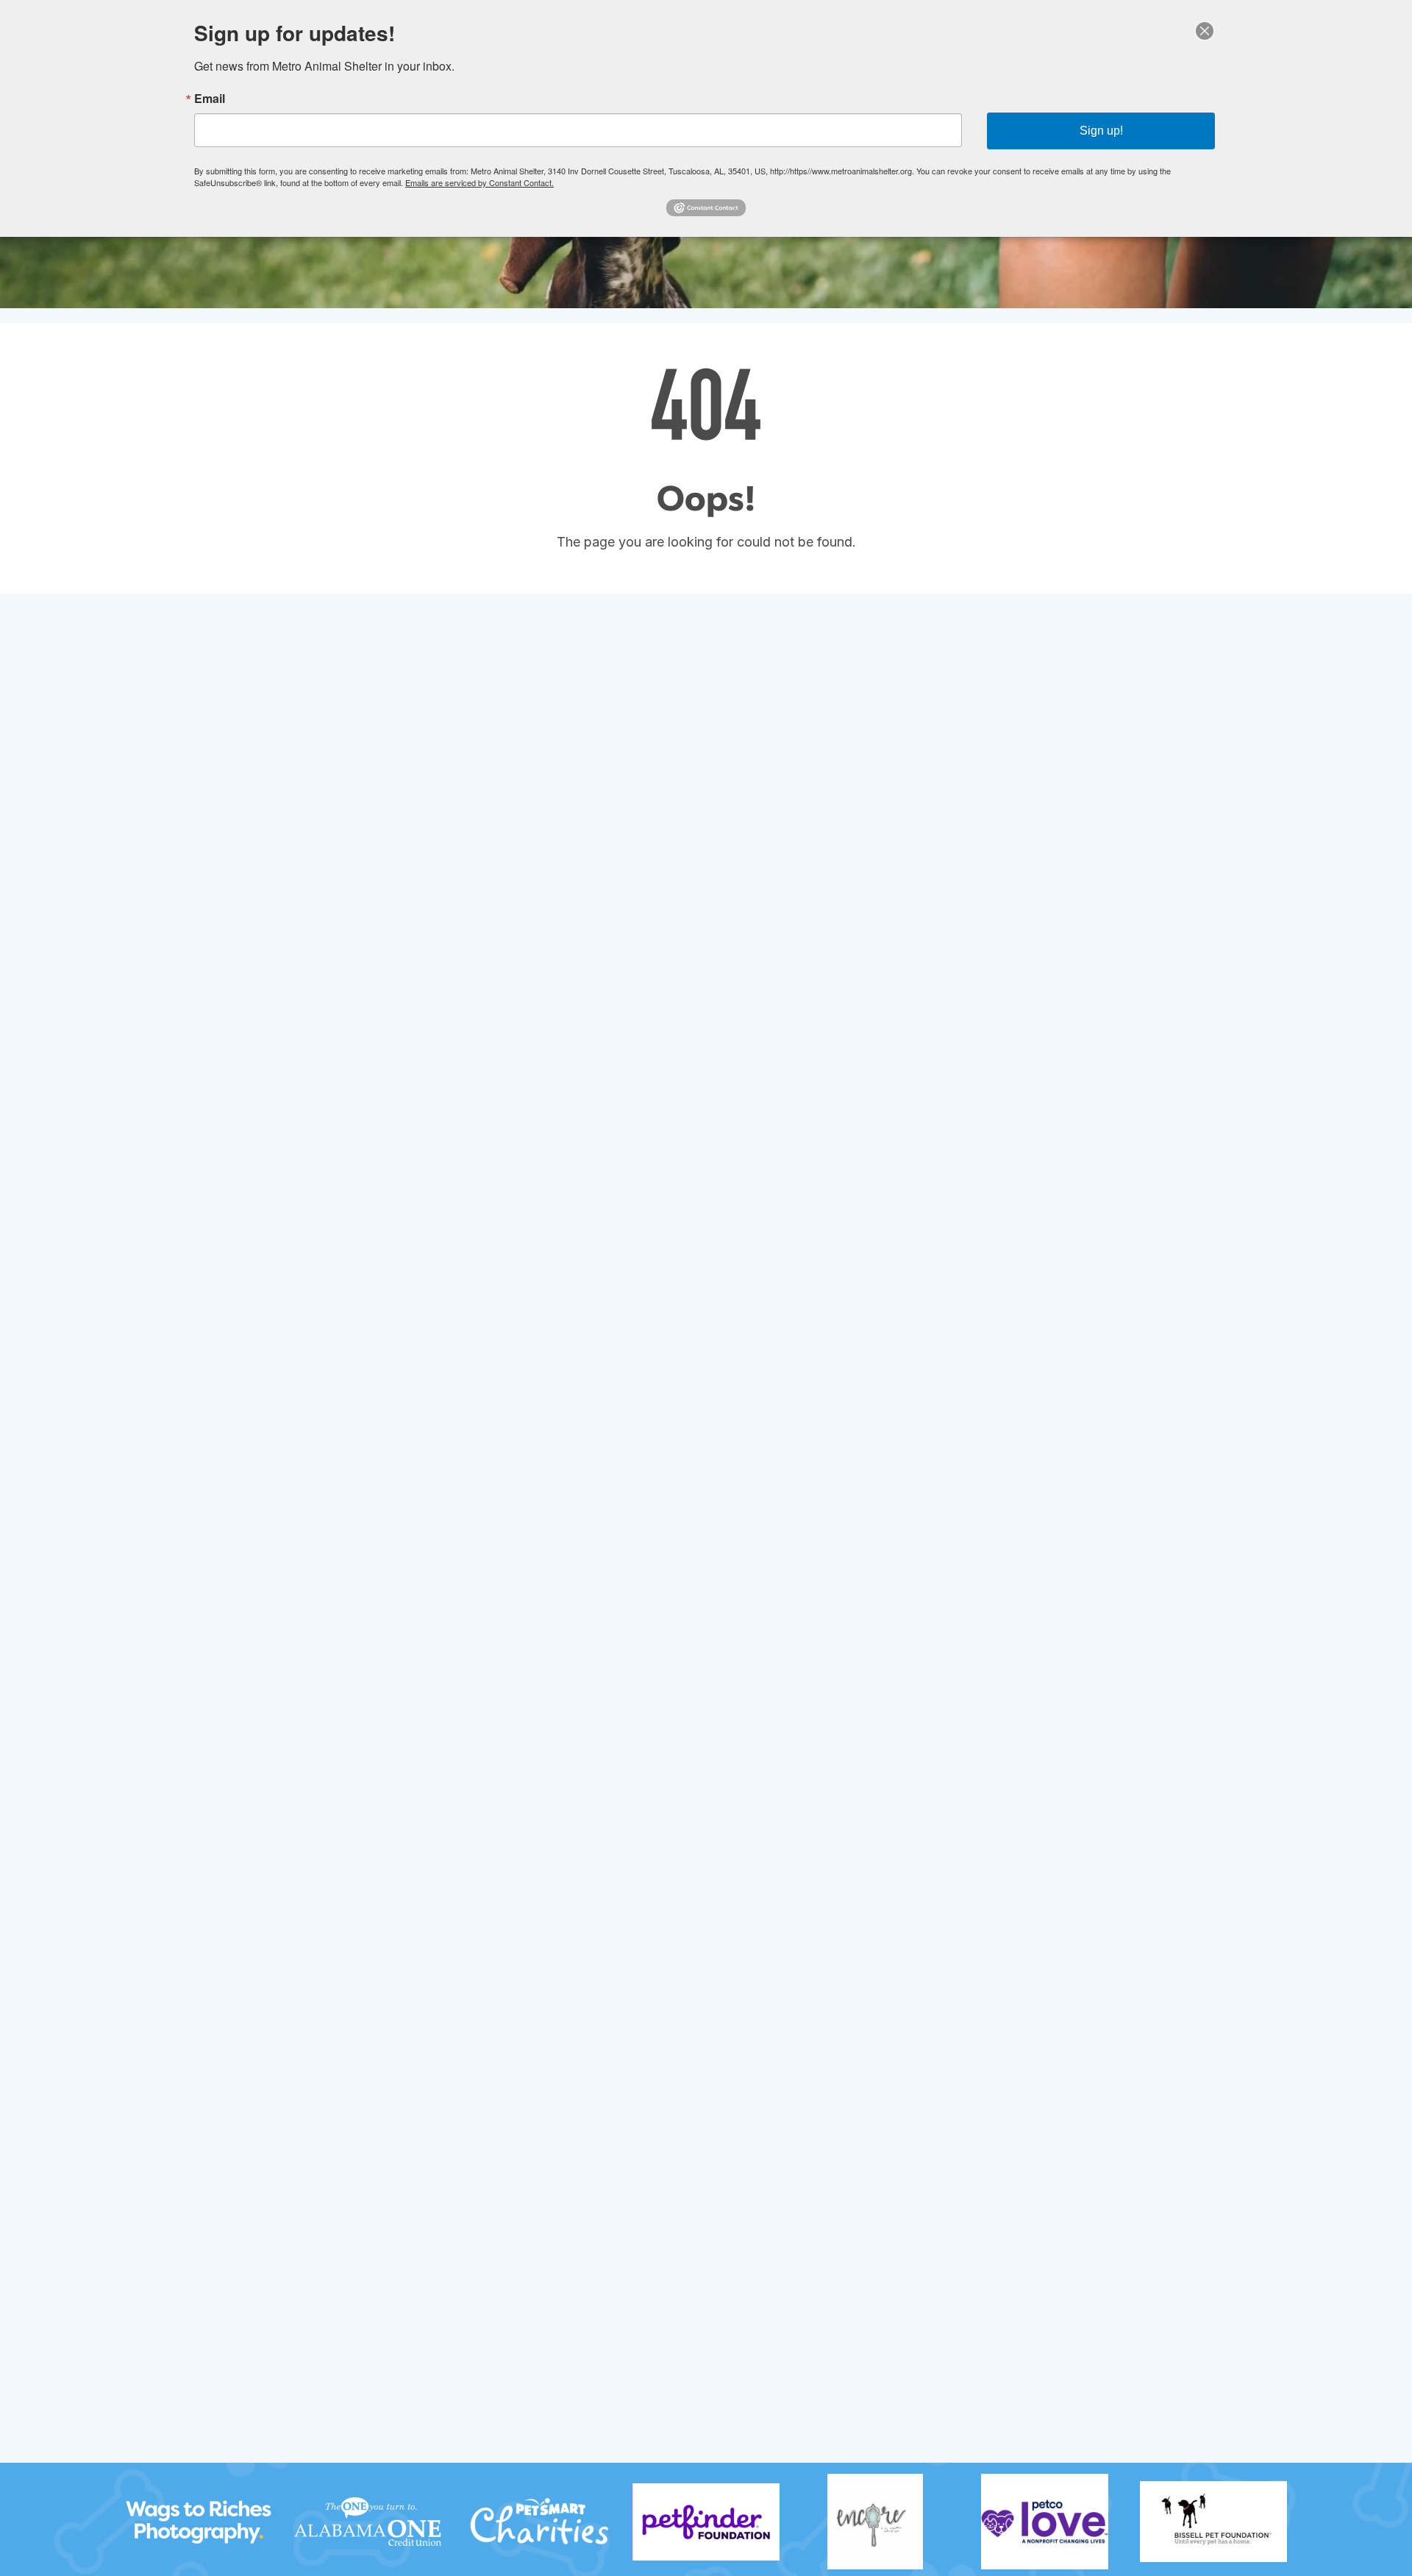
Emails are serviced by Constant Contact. (479, 182)
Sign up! (1101, 131)
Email (210, 99)
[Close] (1205, 31)
